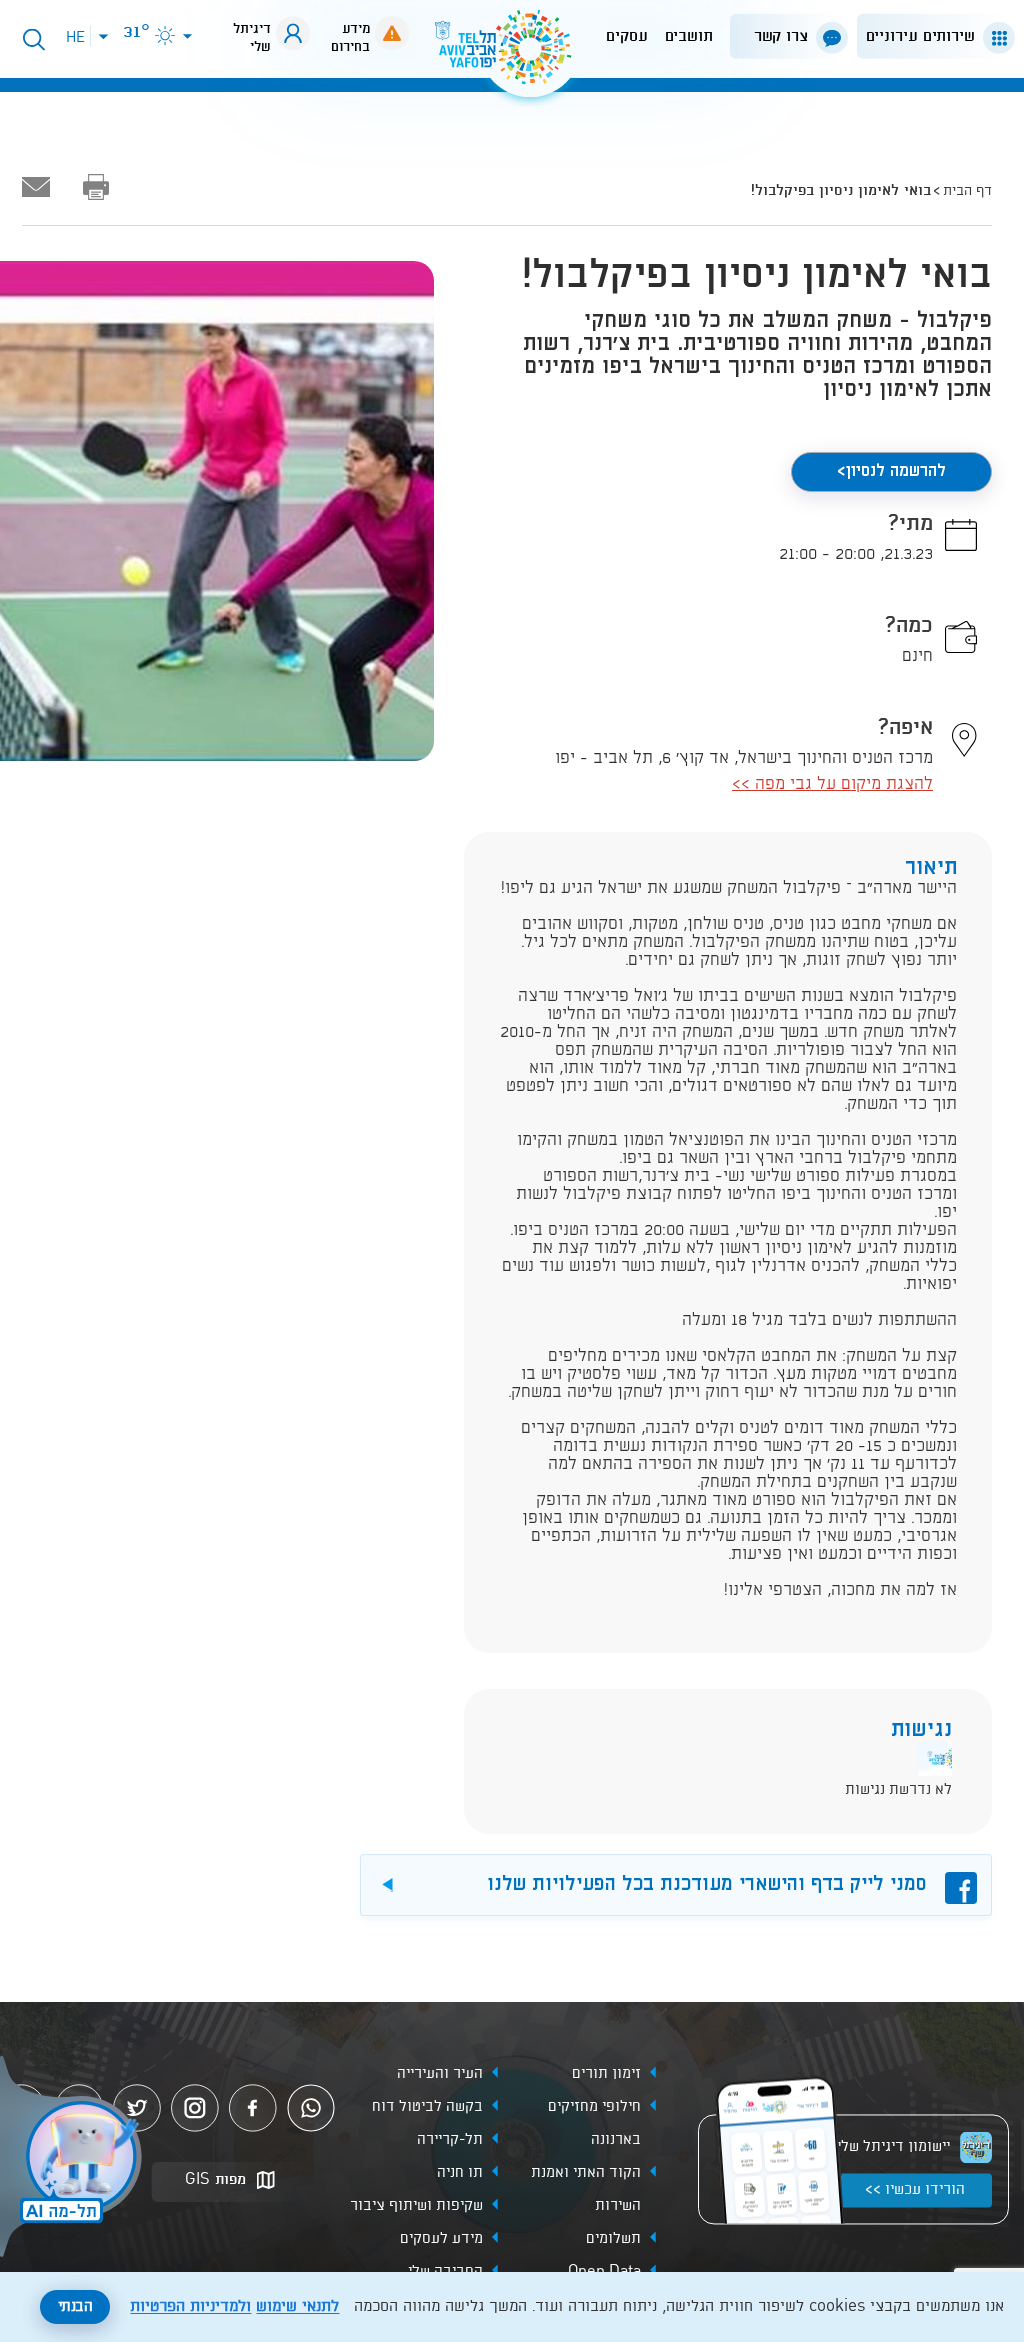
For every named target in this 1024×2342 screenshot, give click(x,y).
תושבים (689, 36)
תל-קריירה (450, 2141)
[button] (932, 36)
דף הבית (967, 191)
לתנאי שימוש (297, 2307)
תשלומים (613, 2240)
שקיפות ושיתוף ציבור (416, 2207)
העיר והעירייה (440, 2075)
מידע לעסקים (441, 2240)
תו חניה (460, 2174)
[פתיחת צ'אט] (74, 2159)
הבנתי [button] (75, 2307)
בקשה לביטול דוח (427, 2108)
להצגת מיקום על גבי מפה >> (832, 784)
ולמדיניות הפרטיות (190, 2307)
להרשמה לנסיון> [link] (891, 471)
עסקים (627, 36)
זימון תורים (606, 2075)
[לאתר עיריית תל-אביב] (512, 55)
